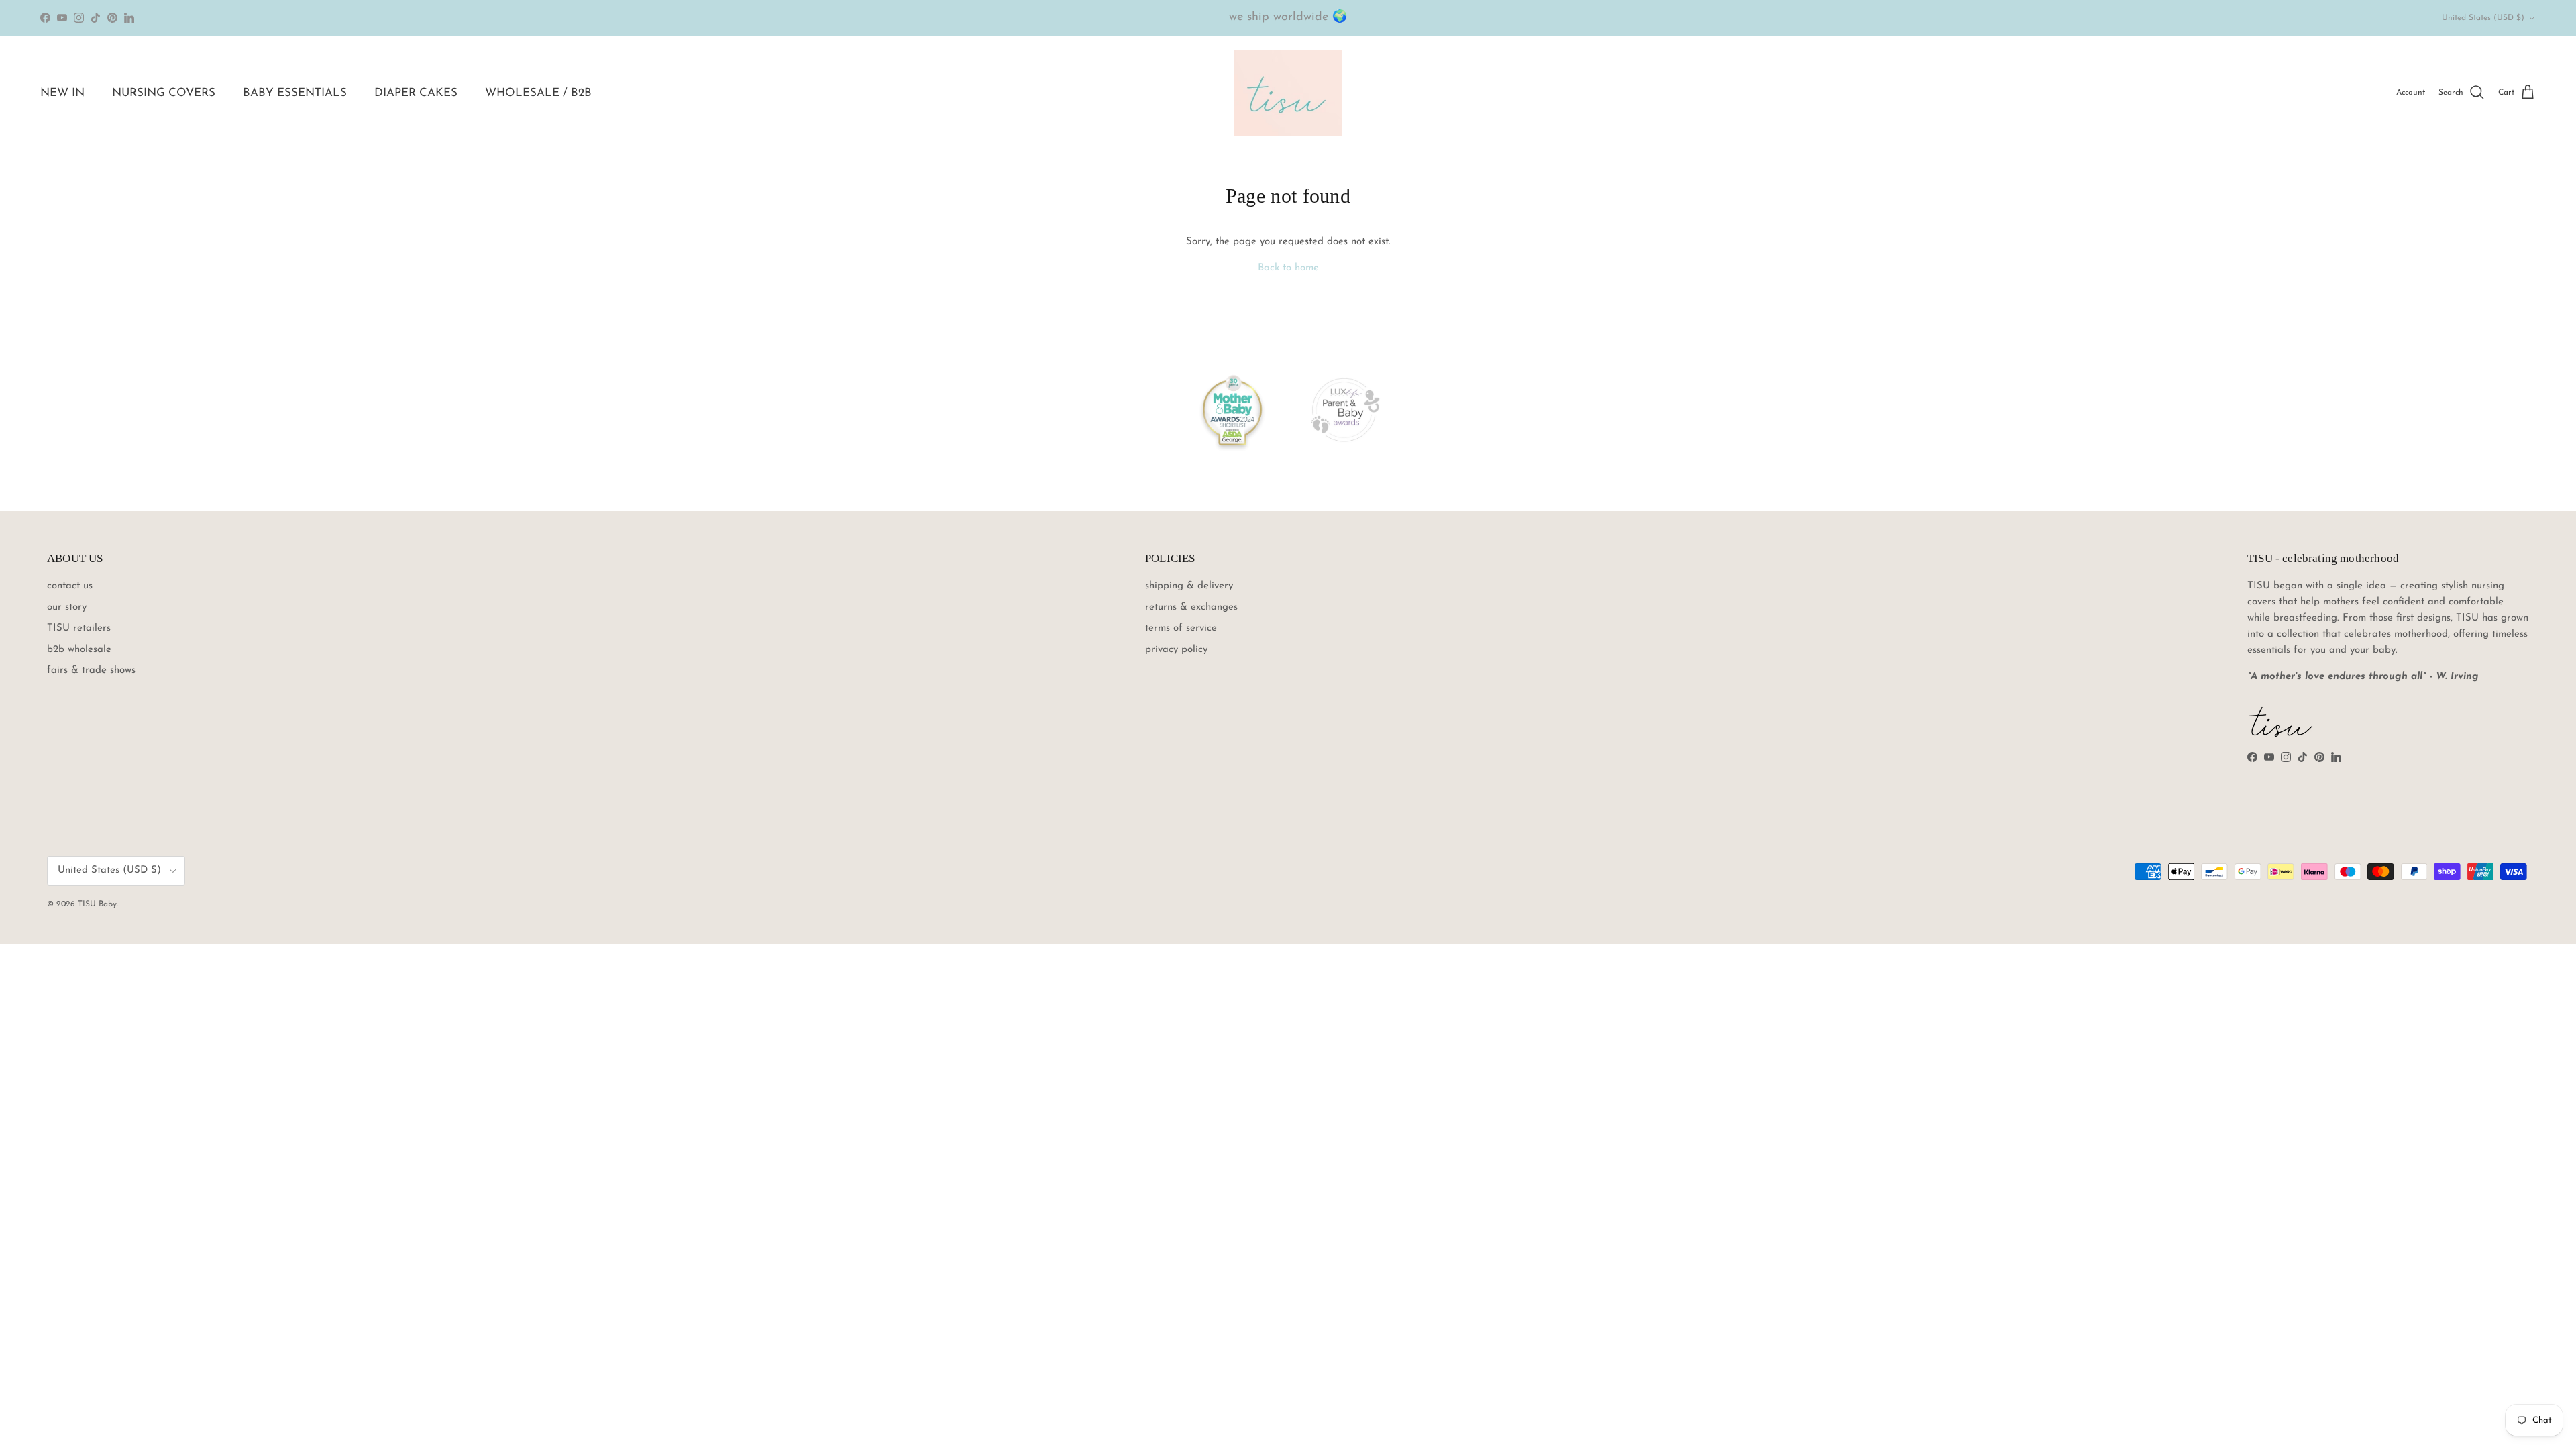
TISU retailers (79, 628)
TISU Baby (97, 904)
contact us (70, 586)
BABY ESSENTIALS (295, 93)
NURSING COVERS (164, 93)
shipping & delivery (1189, 586)
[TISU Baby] (1288, 93)
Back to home (1288, 268)
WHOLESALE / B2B (538, 93)
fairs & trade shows (91, 670)
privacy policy (1176, 650)
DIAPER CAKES (416, 93)
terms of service (1181, 628)
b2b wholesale (79, 650)
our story (67, 607)
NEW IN (62, 93)
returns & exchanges (1191, 607)
